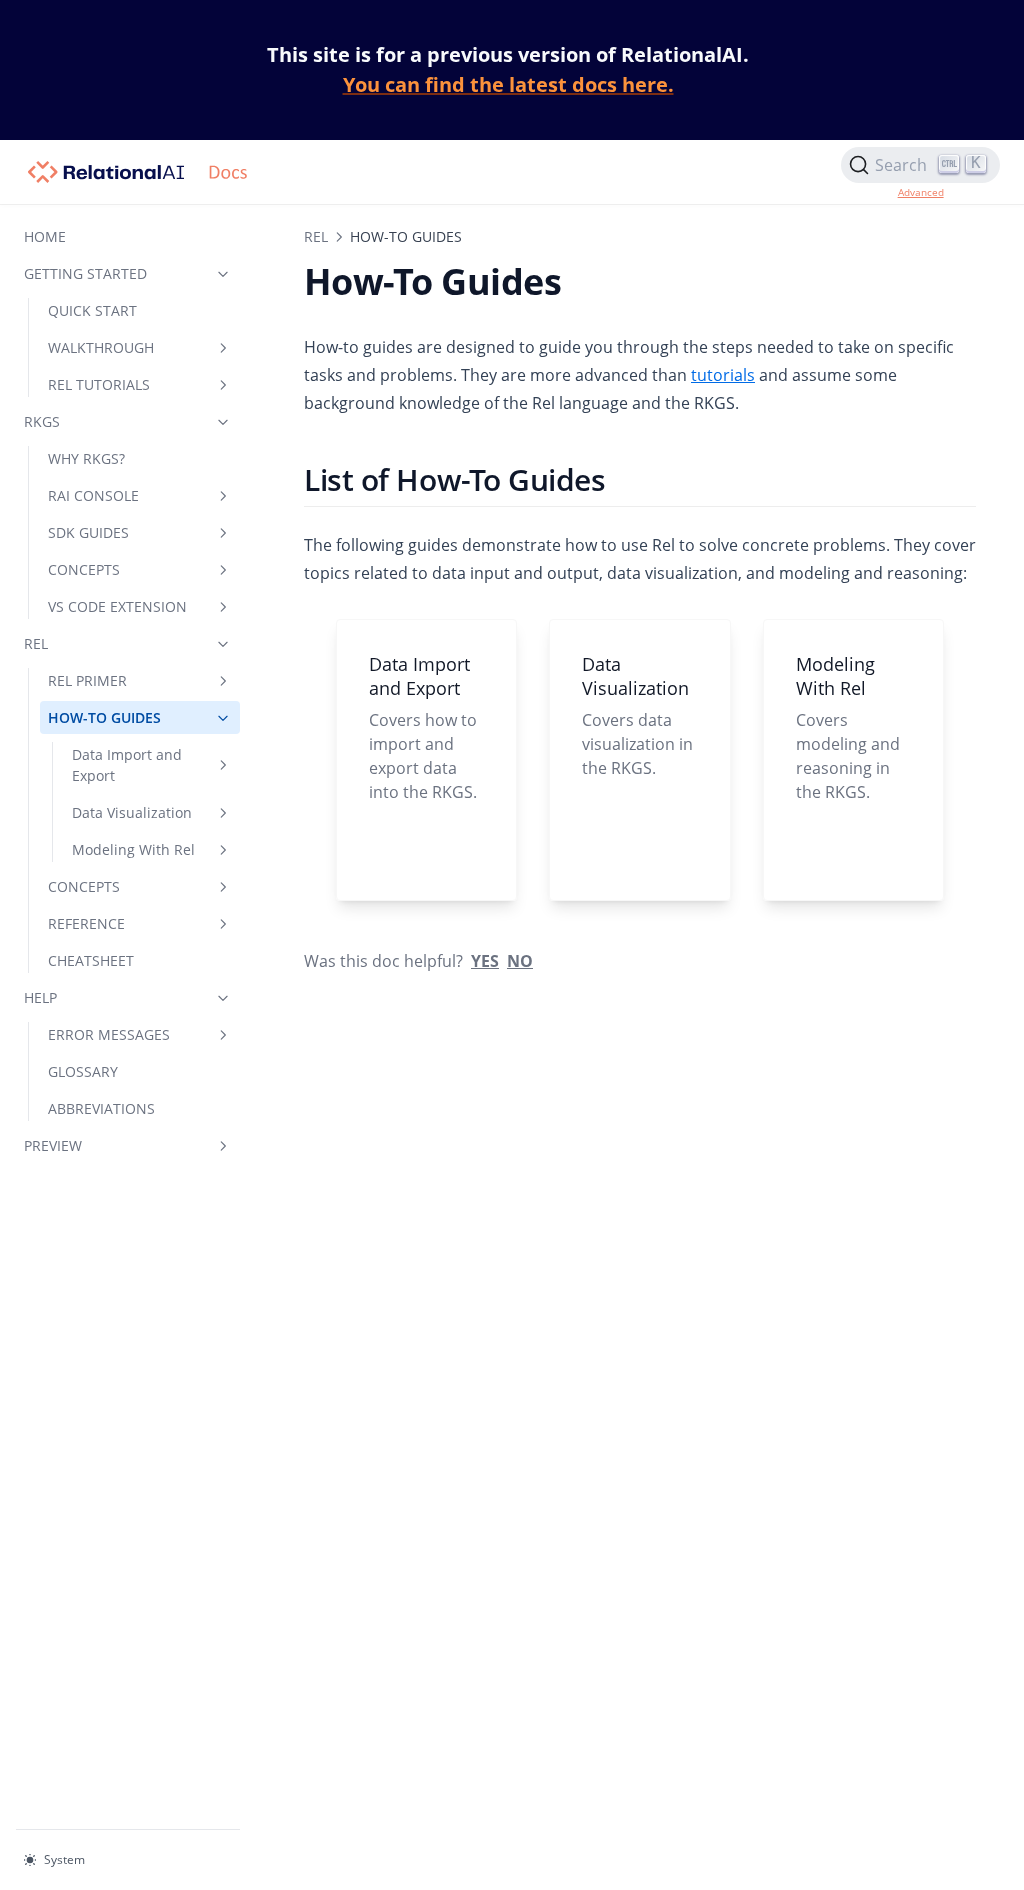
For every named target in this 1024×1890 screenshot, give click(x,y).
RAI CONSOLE (93, 495)
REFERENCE (86, 923)
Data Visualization (132, 812)
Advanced (921, 192)
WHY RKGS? (86, 458)
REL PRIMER (87, 680)
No (520, 961)
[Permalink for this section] (623, 479)
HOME (45, 236)
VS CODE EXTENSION (117, 606)
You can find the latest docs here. (508, 84)
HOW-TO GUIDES (104, 717)
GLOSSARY (83, 1071)
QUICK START (92, 310)
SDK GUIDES (88, 532)
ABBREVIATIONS (101, 1108)
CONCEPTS (84, 569)
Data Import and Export (127, 765)
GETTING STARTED (85, 273)
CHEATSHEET (91, 960)
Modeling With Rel (133, 849)
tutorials (723, 375)
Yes (485, 961)
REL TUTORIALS (99, 384)
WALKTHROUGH (101, 347)
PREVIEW (53, 1145)
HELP (40, 997)
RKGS (42, 421)
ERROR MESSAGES (109, 1034)
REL (36, 643)
